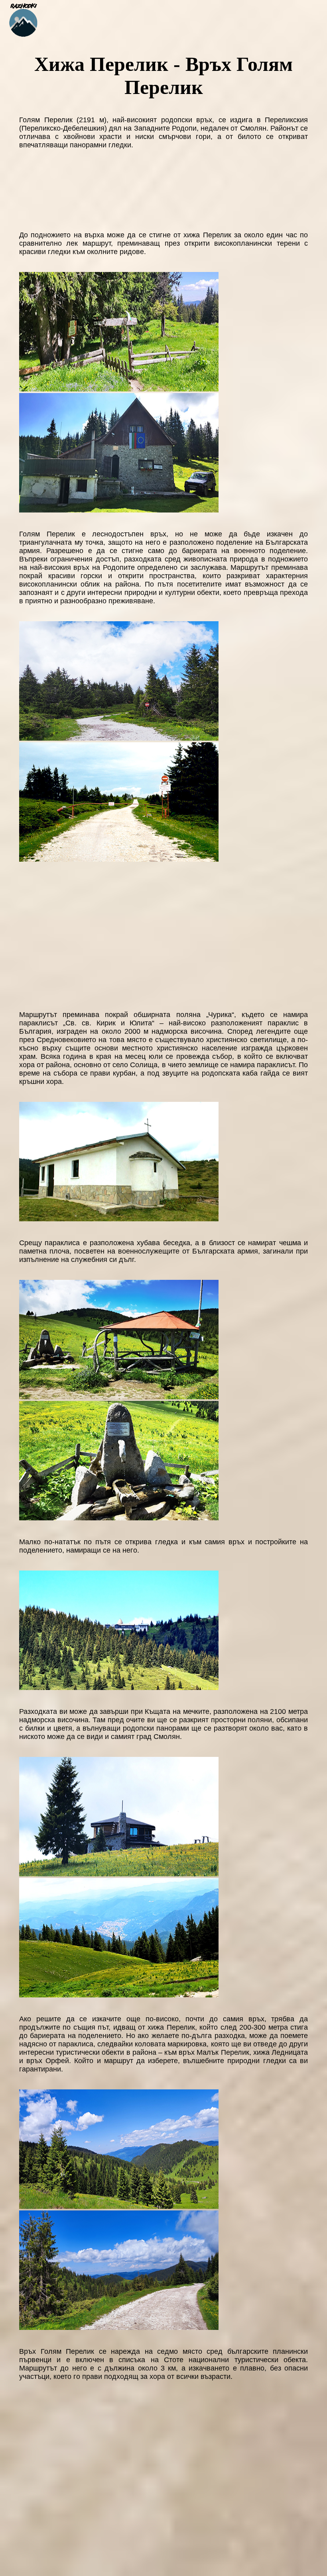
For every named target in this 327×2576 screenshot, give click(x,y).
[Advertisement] (163, 935)
